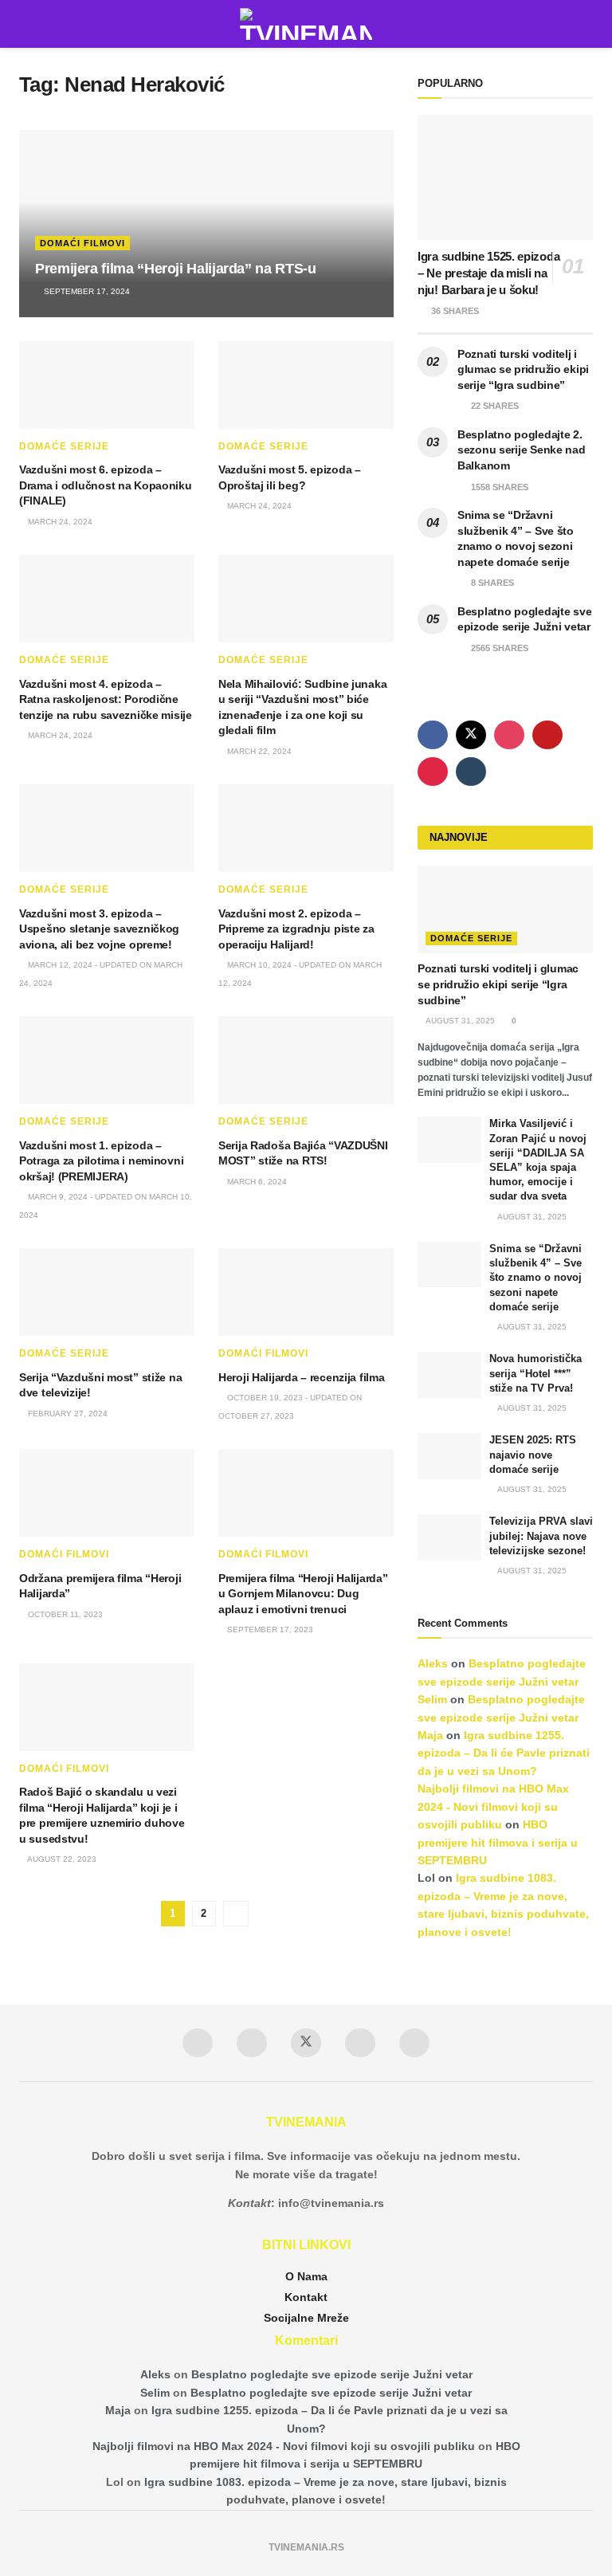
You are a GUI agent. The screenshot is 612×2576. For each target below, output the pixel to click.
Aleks (433, 1663)
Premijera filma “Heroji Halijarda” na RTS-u (176, 269)
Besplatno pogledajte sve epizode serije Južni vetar (332, 2374)
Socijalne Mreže (306, 2318)
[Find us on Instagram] (509, 735)
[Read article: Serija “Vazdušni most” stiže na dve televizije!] (107, 1292)
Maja (430, 1735)
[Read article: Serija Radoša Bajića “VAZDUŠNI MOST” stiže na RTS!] (306, 1060)
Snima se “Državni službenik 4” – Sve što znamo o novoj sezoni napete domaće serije (535, 1278)
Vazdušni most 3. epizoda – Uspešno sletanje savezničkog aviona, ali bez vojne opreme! (99, 929)
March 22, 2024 (258, 751)
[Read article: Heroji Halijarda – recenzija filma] (306, 1292)
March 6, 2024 (256, 1182)
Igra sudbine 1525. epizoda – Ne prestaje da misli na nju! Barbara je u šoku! (488, 273)
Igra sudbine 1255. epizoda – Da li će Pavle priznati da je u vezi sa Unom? (504, 1753)
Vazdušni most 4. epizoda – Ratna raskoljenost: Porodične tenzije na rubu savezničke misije (106, 699)
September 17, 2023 (269, 1630)
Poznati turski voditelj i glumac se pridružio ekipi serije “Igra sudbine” (523, 369)
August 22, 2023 (61, 1859)
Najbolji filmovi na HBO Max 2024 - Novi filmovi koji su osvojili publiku (493, 1806)
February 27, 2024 (67, 1414)
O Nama (306, 2276)
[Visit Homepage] (306, 24)
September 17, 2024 (86, 291)
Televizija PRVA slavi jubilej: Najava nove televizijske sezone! (541, 1535)
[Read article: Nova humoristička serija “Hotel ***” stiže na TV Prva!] (449, 1374)
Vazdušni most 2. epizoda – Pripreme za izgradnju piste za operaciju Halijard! (296, 929)
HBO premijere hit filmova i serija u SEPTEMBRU (498, 1842)
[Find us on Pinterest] (433, 772)
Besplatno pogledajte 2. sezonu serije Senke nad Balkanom (522, 450)
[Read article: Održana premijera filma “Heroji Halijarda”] (107, 1493)
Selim (432, 1699)
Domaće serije (64, 446)
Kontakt (306, 2297)
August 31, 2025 (459, 1021)
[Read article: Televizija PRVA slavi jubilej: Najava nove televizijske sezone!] (449, 1537)
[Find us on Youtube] (547, 735)
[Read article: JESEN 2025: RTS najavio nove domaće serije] (449, 1456)
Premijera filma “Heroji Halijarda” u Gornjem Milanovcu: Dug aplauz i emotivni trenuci (303, 1594)
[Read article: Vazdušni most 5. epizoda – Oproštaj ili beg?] (306, 385)
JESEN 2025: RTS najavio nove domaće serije (533, 1454)
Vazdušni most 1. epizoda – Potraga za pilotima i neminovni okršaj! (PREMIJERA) (101, 1161)
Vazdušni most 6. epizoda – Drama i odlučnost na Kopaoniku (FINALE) (106, 485)
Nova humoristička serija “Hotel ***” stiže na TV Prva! (535, 1373)
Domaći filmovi (82, 243)
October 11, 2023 (64, 1614)
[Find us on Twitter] (471, 735)
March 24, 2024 (59, 522)
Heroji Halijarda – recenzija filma (301, 1377)
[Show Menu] (26, 24)
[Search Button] (586, 24)
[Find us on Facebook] (433, 735)
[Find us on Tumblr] (471, 772)
